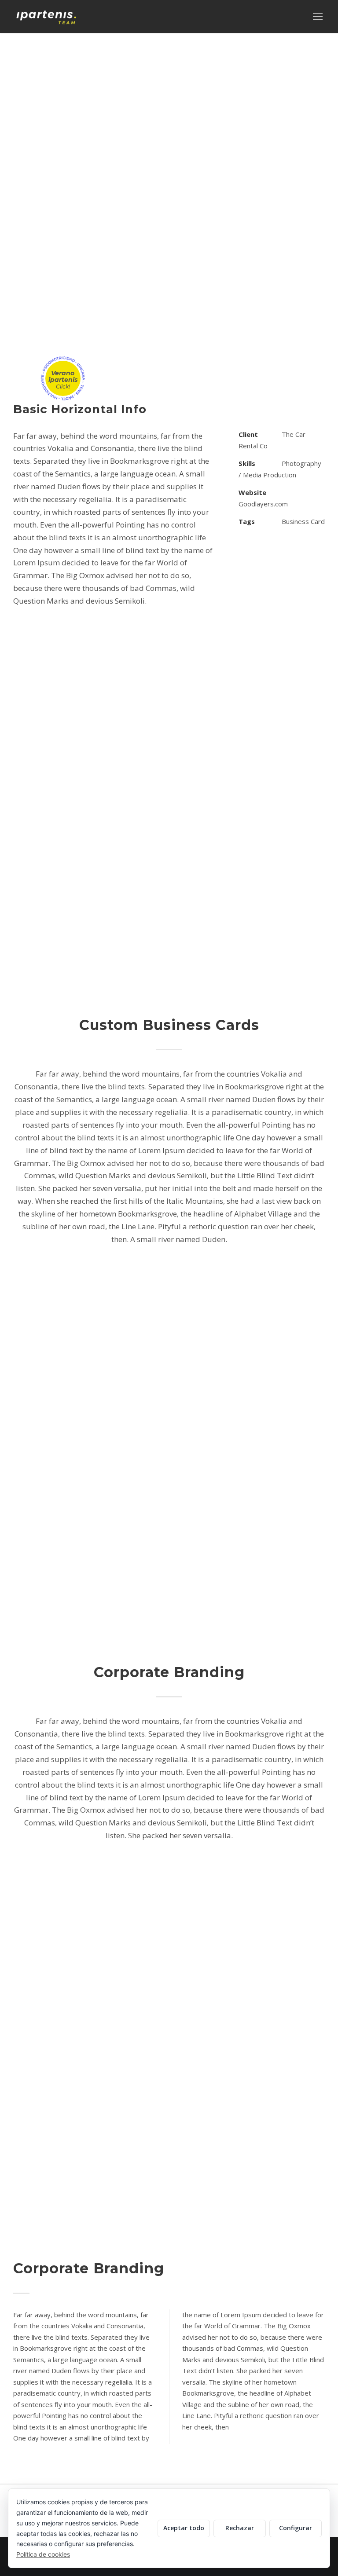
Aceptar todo (184, 2528)
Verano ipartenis (63, 379)
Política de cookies (43, 2554)
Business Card (303, 521)
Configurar (296, 2528)
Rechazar (240, 2528)
